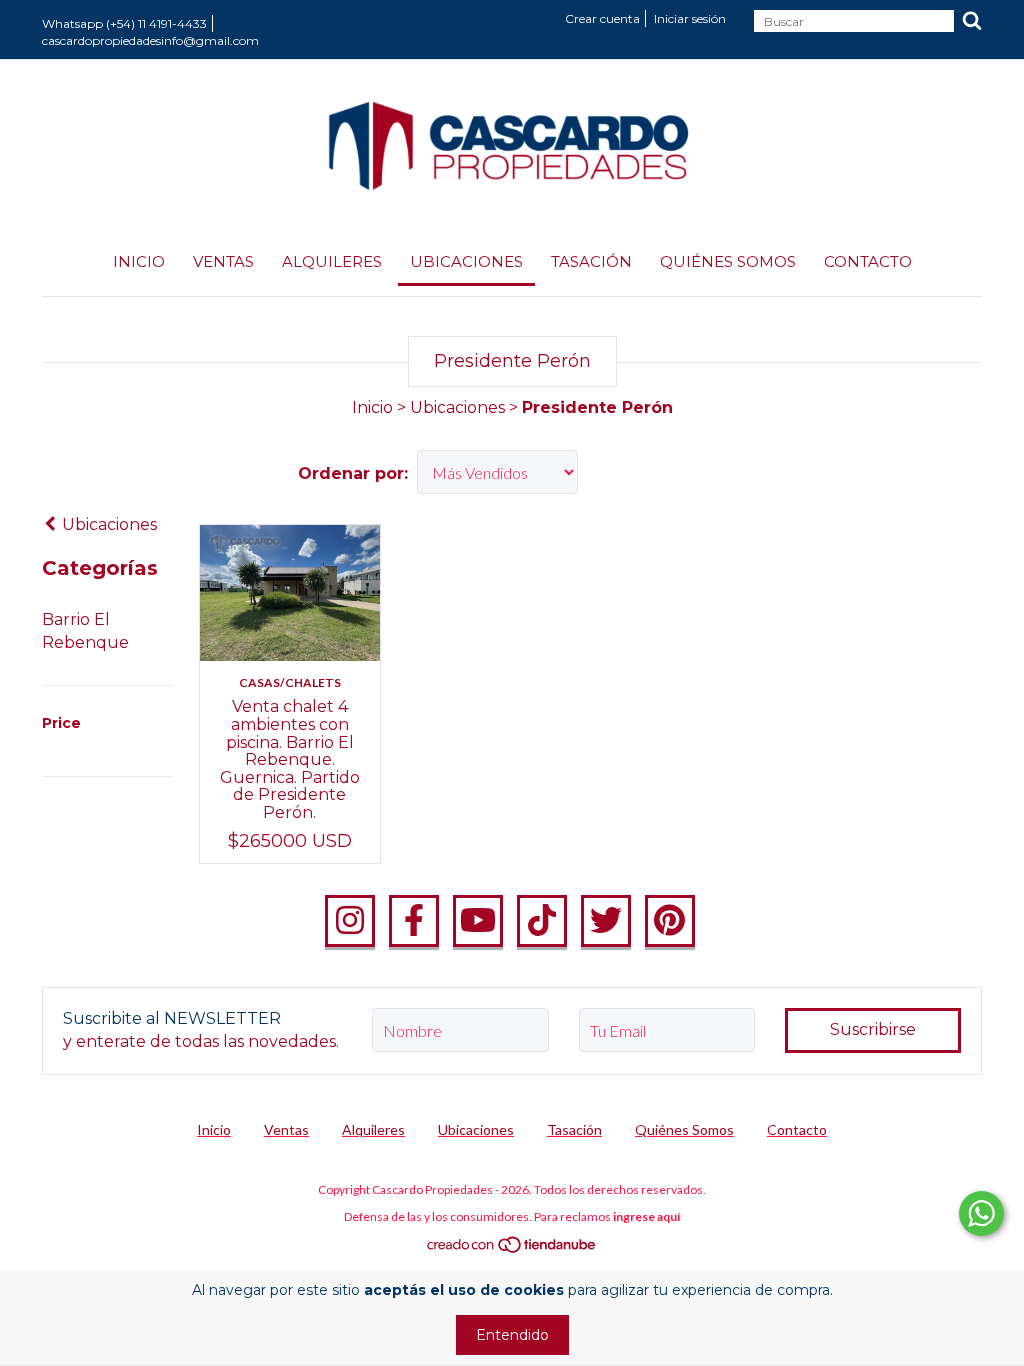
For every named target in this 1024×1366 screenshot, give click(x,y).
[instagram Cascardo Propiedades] (350, 921)
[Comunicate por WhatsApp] (981, 1213)
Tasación (591, 261)
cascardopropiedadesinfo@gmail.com (150, 40)
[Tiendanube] (512, 1248)
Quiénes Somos (728, 261)
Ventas (223, 261)
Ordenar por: (353, 473)
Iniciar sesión (690, 18)
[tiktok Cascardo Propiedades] (542, 921)
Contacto (868, 261)
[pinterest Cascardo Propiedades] (670, 921)
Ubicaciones (466, 261)
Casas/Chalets (290, 682)
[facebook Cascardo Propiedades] (414, 921)
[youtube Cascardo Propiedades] (478, 921)
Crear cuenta (602, 18)
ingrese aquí (646, 1216)
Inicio (139, 261)
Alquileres (332, 261)
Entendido (512, 1335)
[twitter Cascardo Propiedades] (606, 921)
